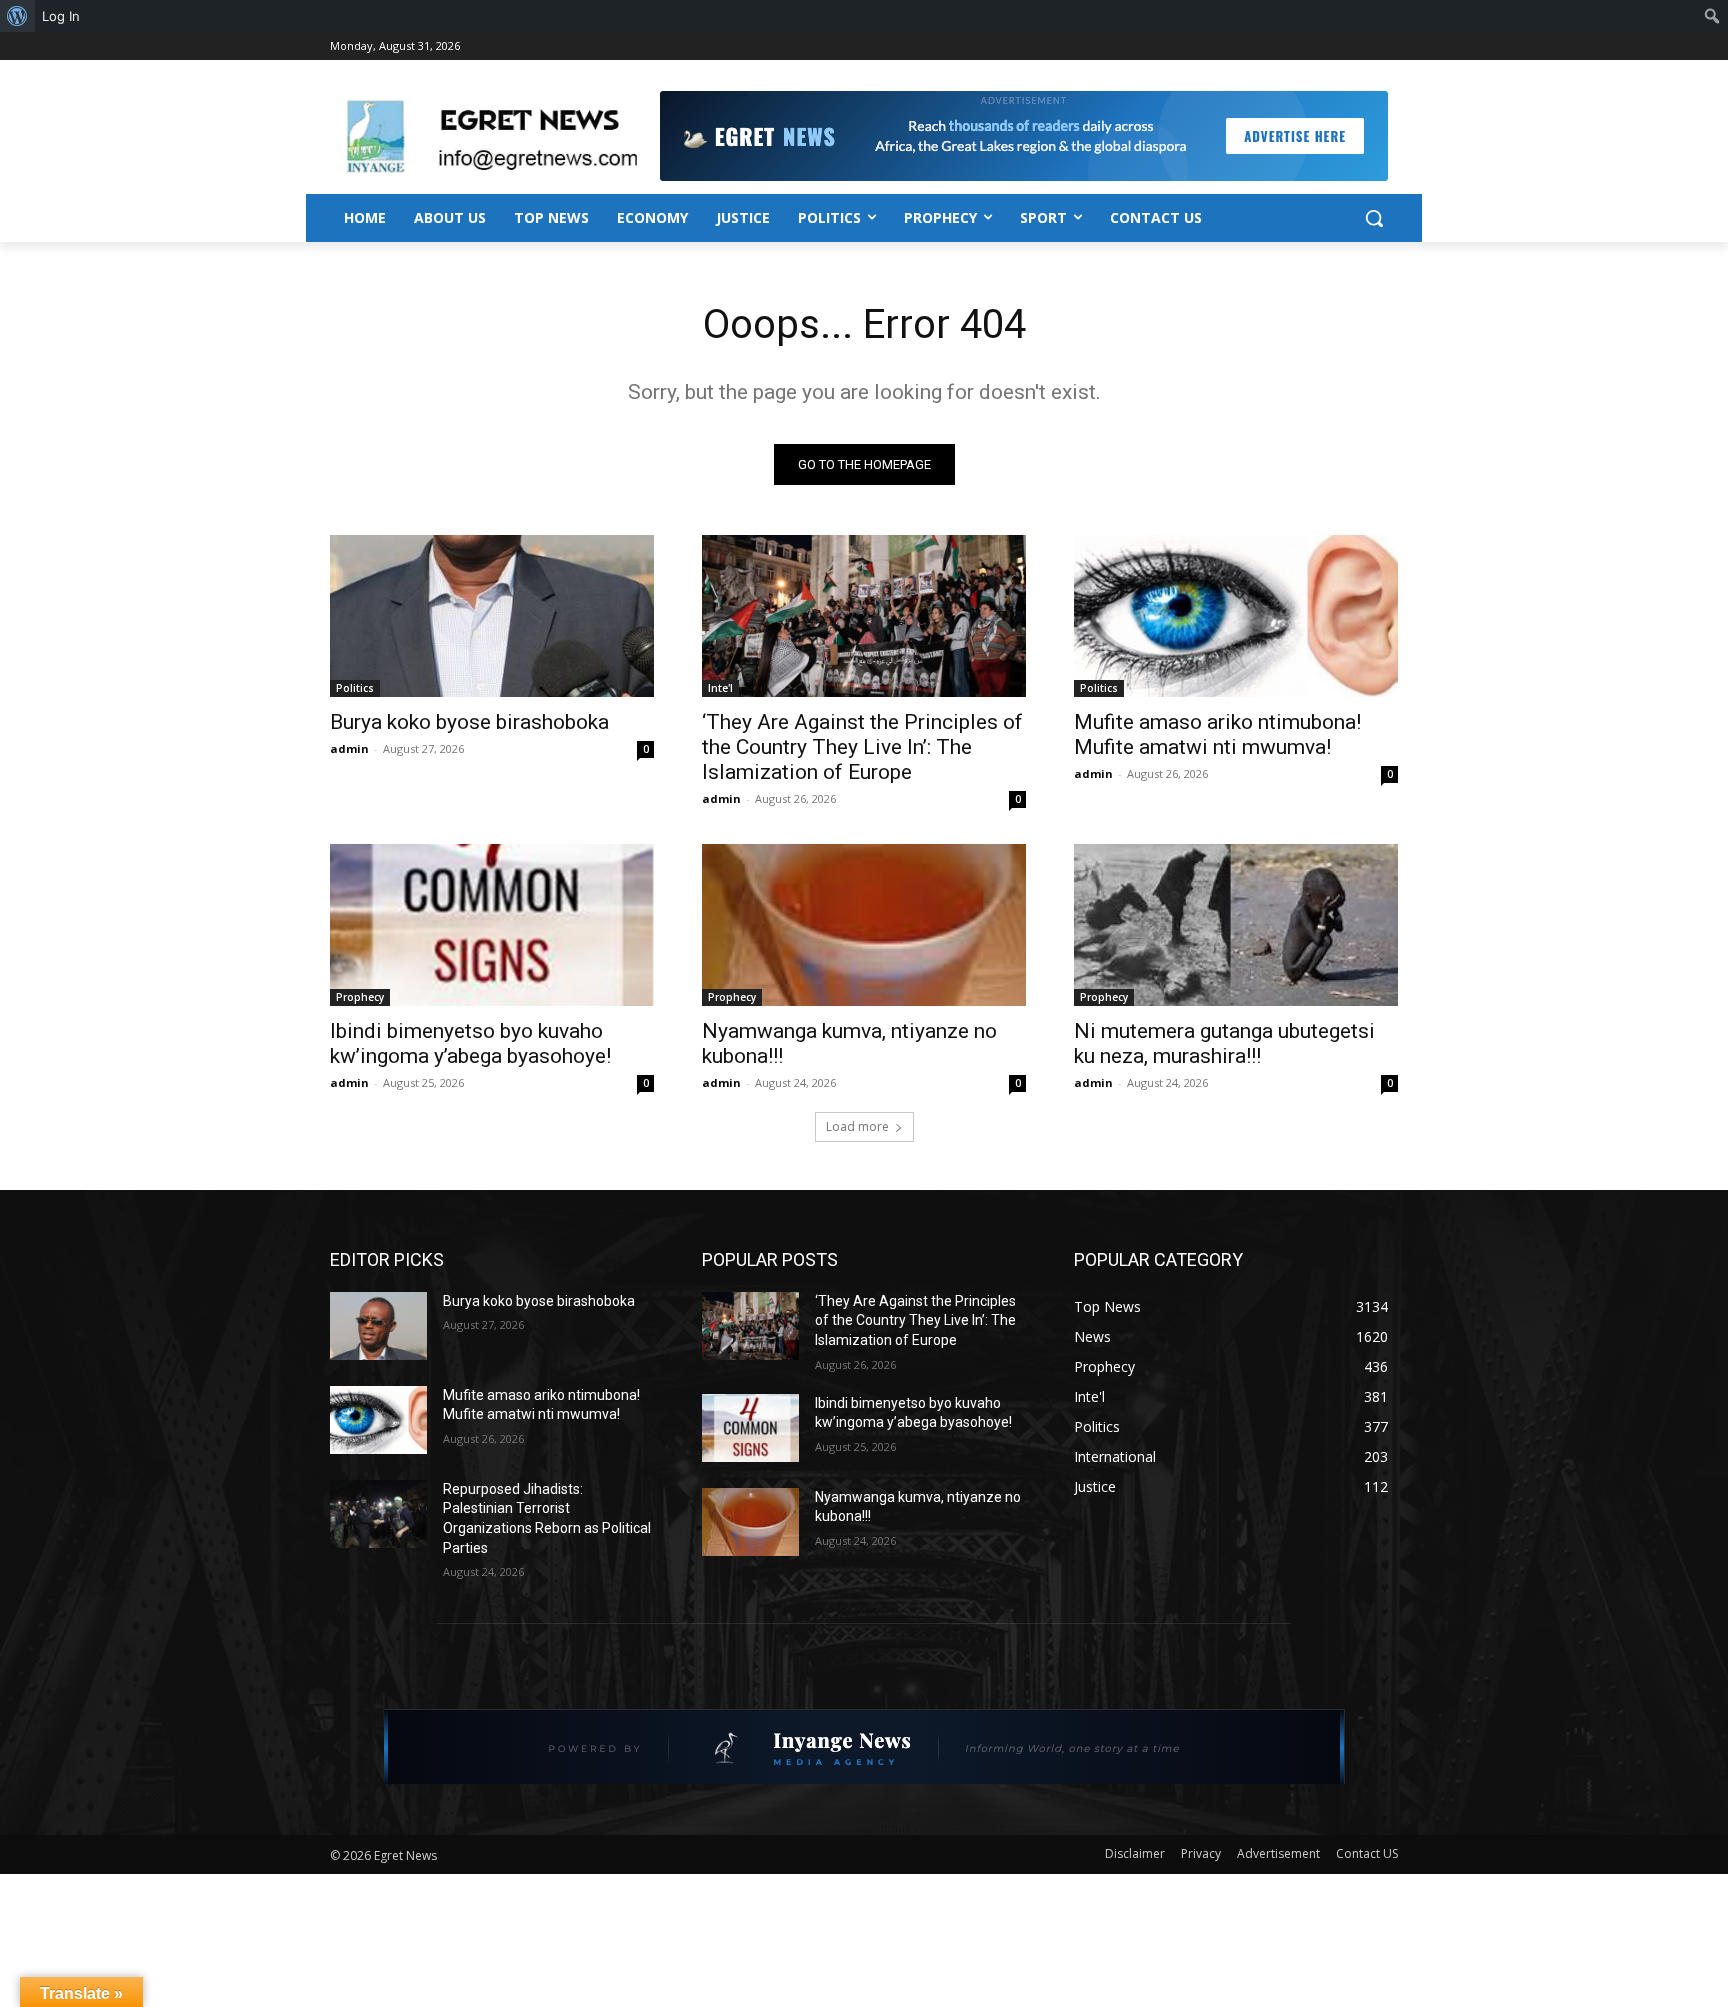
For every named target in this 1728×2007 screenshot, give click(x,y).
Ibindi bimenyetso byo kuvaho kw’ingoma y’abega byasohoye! (470, 1043)
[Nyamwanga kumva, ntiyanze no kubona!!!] (864, 925)
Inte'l (720, 688)
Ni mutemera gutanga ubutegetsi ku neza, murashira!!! (1224, 1043)
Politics (355, 688)
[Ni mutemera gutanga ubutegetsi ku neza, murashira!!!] (1236, 925)
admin (349, 748)
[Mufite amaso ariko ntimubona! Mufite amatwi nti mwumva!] (1236, 616)
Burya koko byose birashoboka (469, 722)
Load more (857, 1126)
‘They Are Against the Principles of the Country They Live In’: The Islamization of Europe (862, 747)
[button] (1374, 218)
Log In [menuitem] (61, 16)
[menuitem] (17, 16)
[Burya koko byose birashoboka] (492, 616)
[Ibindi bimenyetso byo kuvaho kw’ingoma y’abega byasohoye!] (492, 925)
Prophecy (360, 997)
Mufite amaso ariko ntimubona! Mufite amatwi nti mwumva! (1217, 734)
